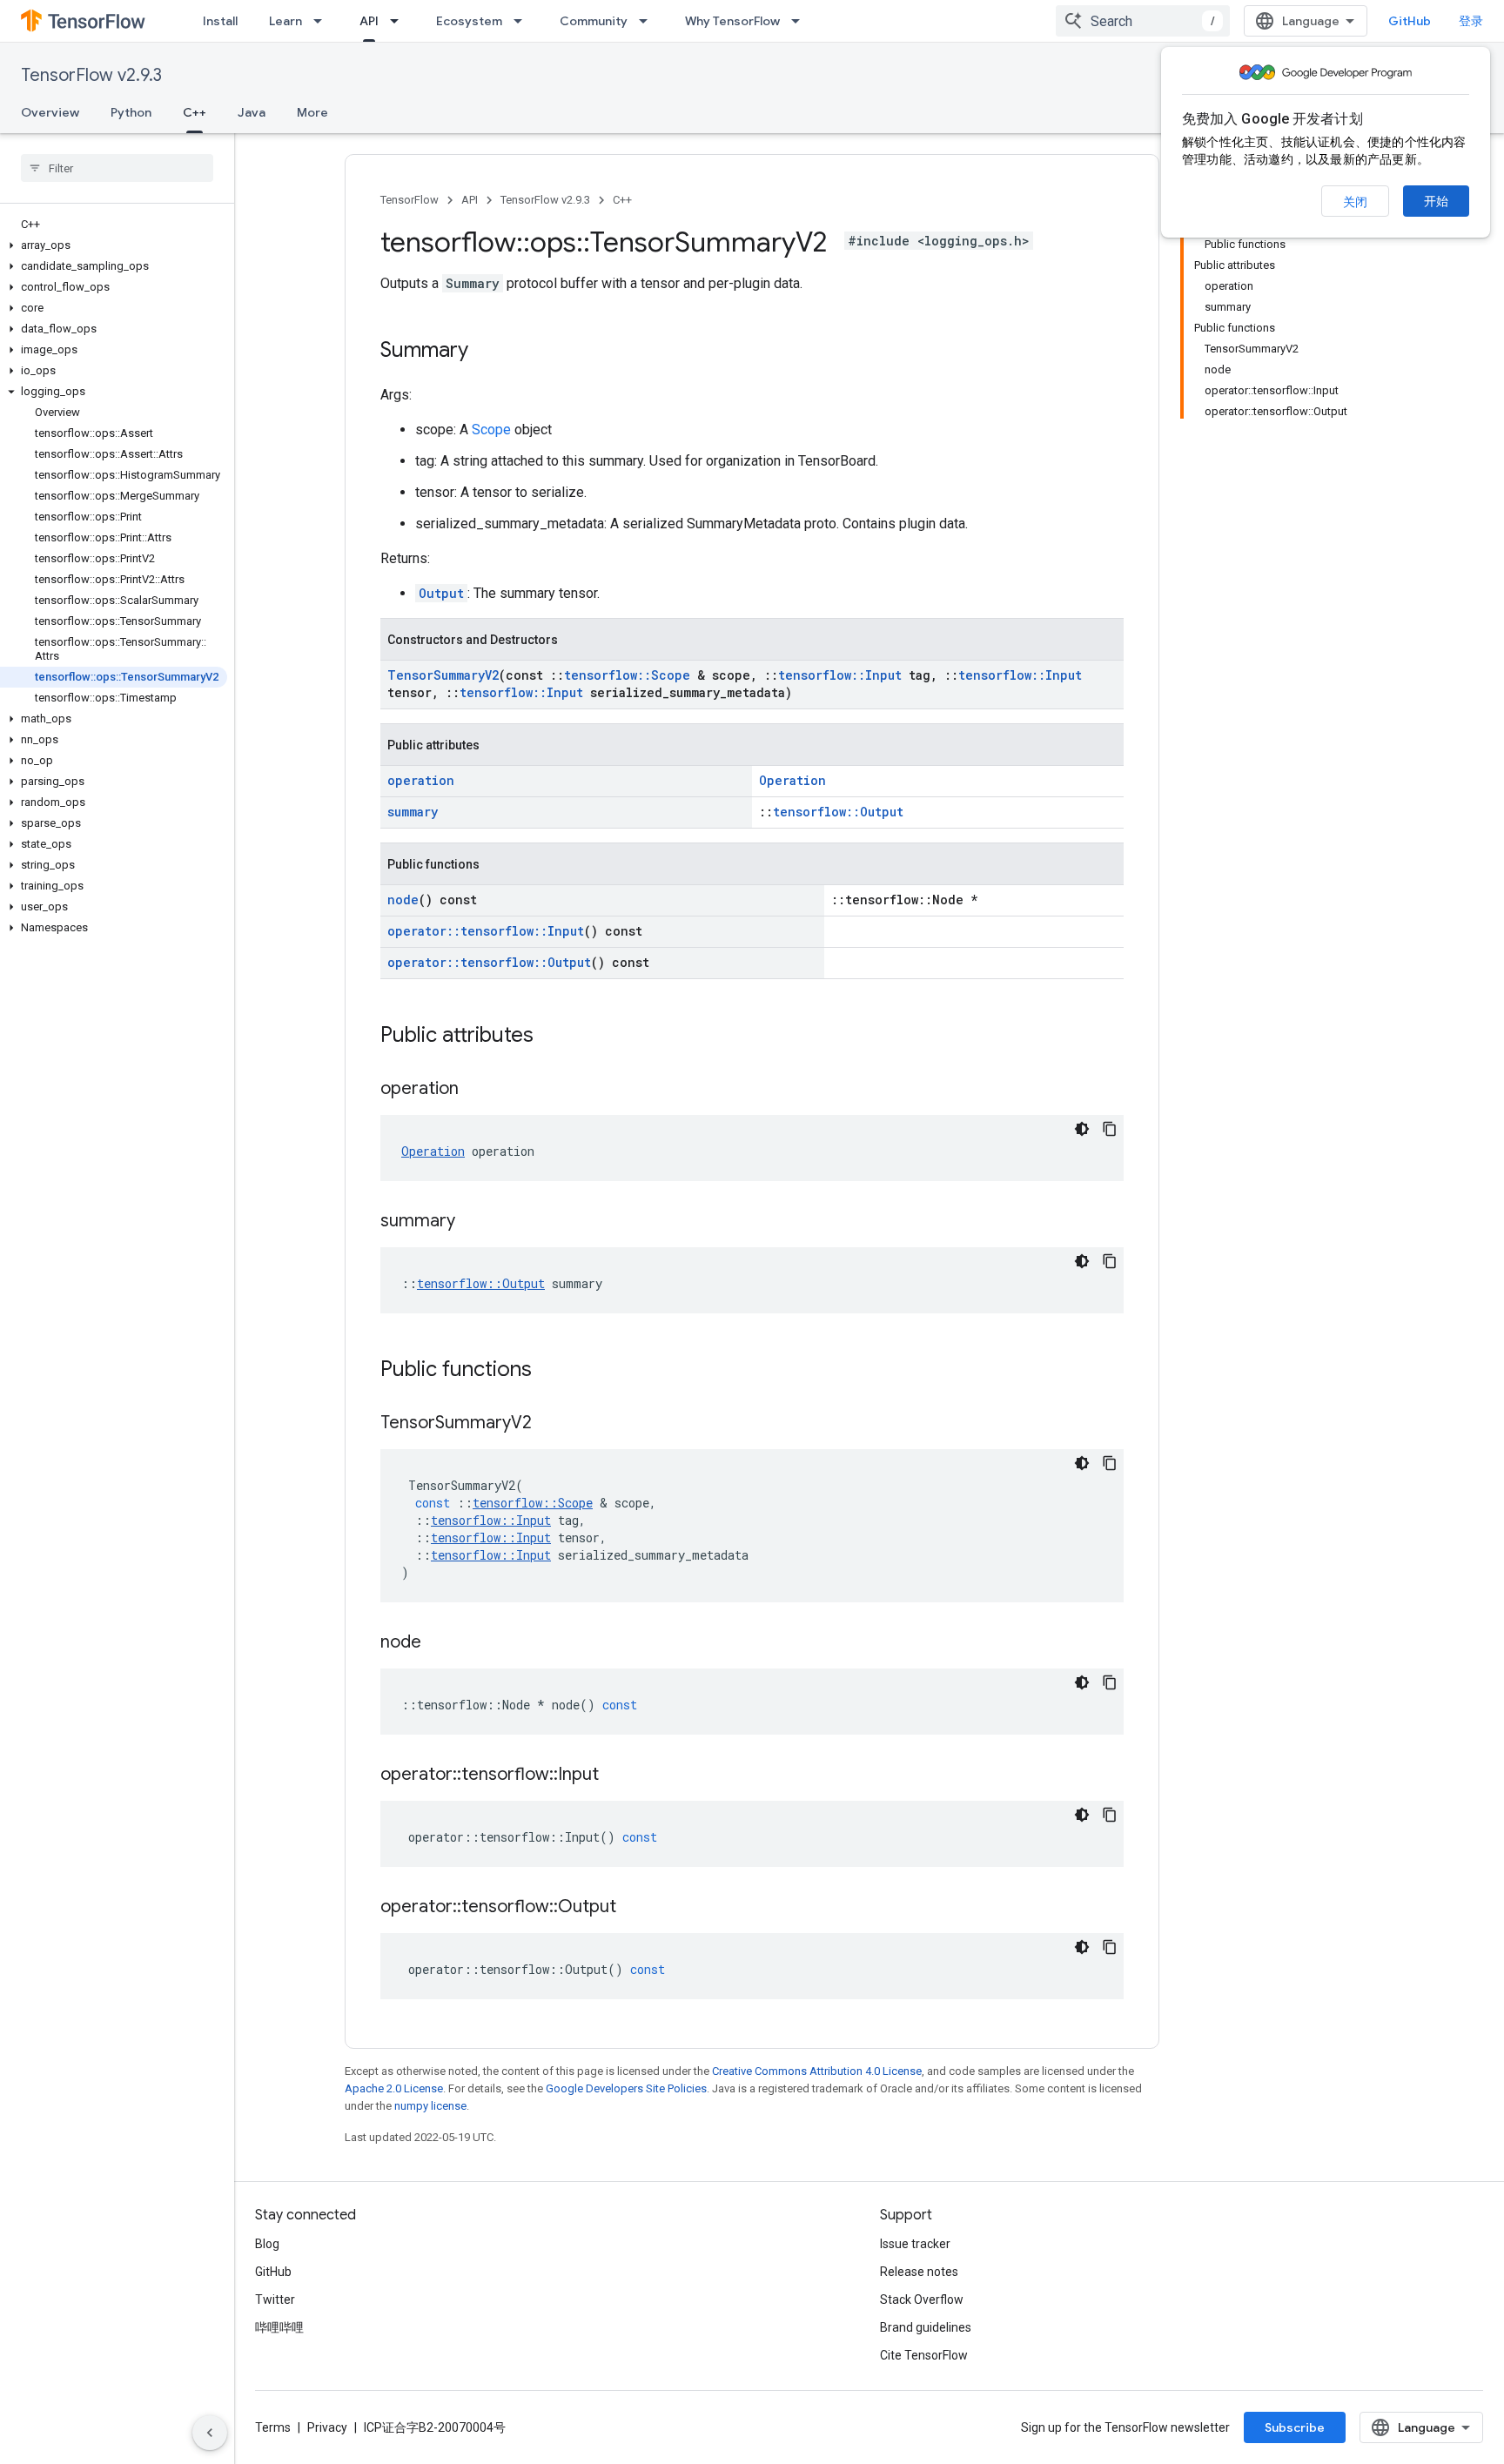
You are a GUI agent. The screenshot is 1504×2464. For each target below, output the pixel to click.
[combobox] (1143, 21)
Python (131, 112)
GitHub (1410, 21)
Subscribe (1295, 2427)
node (403, 900)
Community (594, 21)
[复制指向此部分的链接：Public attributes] (551, 1037)
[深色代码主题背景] (1082, 1129)
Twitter (275, 2300)
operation (421, 780)
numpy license (430, 2106)
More (312, 112)
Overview (50, 112)
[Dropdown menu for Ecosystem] (523, 21)
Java (252, 112)
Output (441, 593)
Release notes (919, 2272)
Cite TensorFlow (924, 2355)
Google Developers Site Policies (626, 2088)
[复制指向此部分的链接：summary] (473, 1222)
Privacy (327, 2427)
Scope (491, 430)
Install (220, 21)
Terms (273, 2427)
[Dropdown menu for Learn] (323, 21)
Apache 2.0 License (394, 2088)
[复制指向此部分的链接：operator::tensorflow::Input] (616, 1776)
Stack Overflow (922, 2300)
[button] (114, 245)
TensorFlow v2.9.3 (91, 75)
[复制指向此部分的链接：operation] (476, 1090)
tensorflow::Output (838, 812)
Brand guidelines (926, 2327)
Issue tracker (915, 2244)
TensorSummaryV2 (443, 675)
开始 (1436, 201)
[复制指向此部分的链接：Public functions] (549, 1371)
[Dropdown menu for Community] (648, 21)
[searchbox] (117, 168)
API (369, 21)
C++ (195, 112)
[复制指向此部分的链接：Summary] (486, 352)
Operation (792, 780)
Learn (285, 21)
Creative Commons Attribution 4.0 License (817, 2071)
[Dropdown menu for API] (399, 21)
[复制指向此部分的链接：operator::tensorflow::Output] (634, 1908)
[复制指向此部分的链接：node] (439, 1643)
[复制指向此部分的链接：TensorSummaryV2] (549, 1424)
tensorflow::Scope (627, 675)
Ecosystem (469, 21)
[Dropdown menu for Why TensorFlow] (801, 21)
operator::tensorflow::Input (486, 931)
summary (413, 812)
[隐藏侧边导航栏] (210, 2433)
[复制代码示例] (1110, 1129)
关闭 (1355, 202)
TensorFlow (410, 200)
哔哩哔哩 (279, 2327)
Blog (267, 2244)
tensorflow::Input (840, 675)
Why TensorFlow (732, 21)
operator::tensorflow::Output (489, 962)
